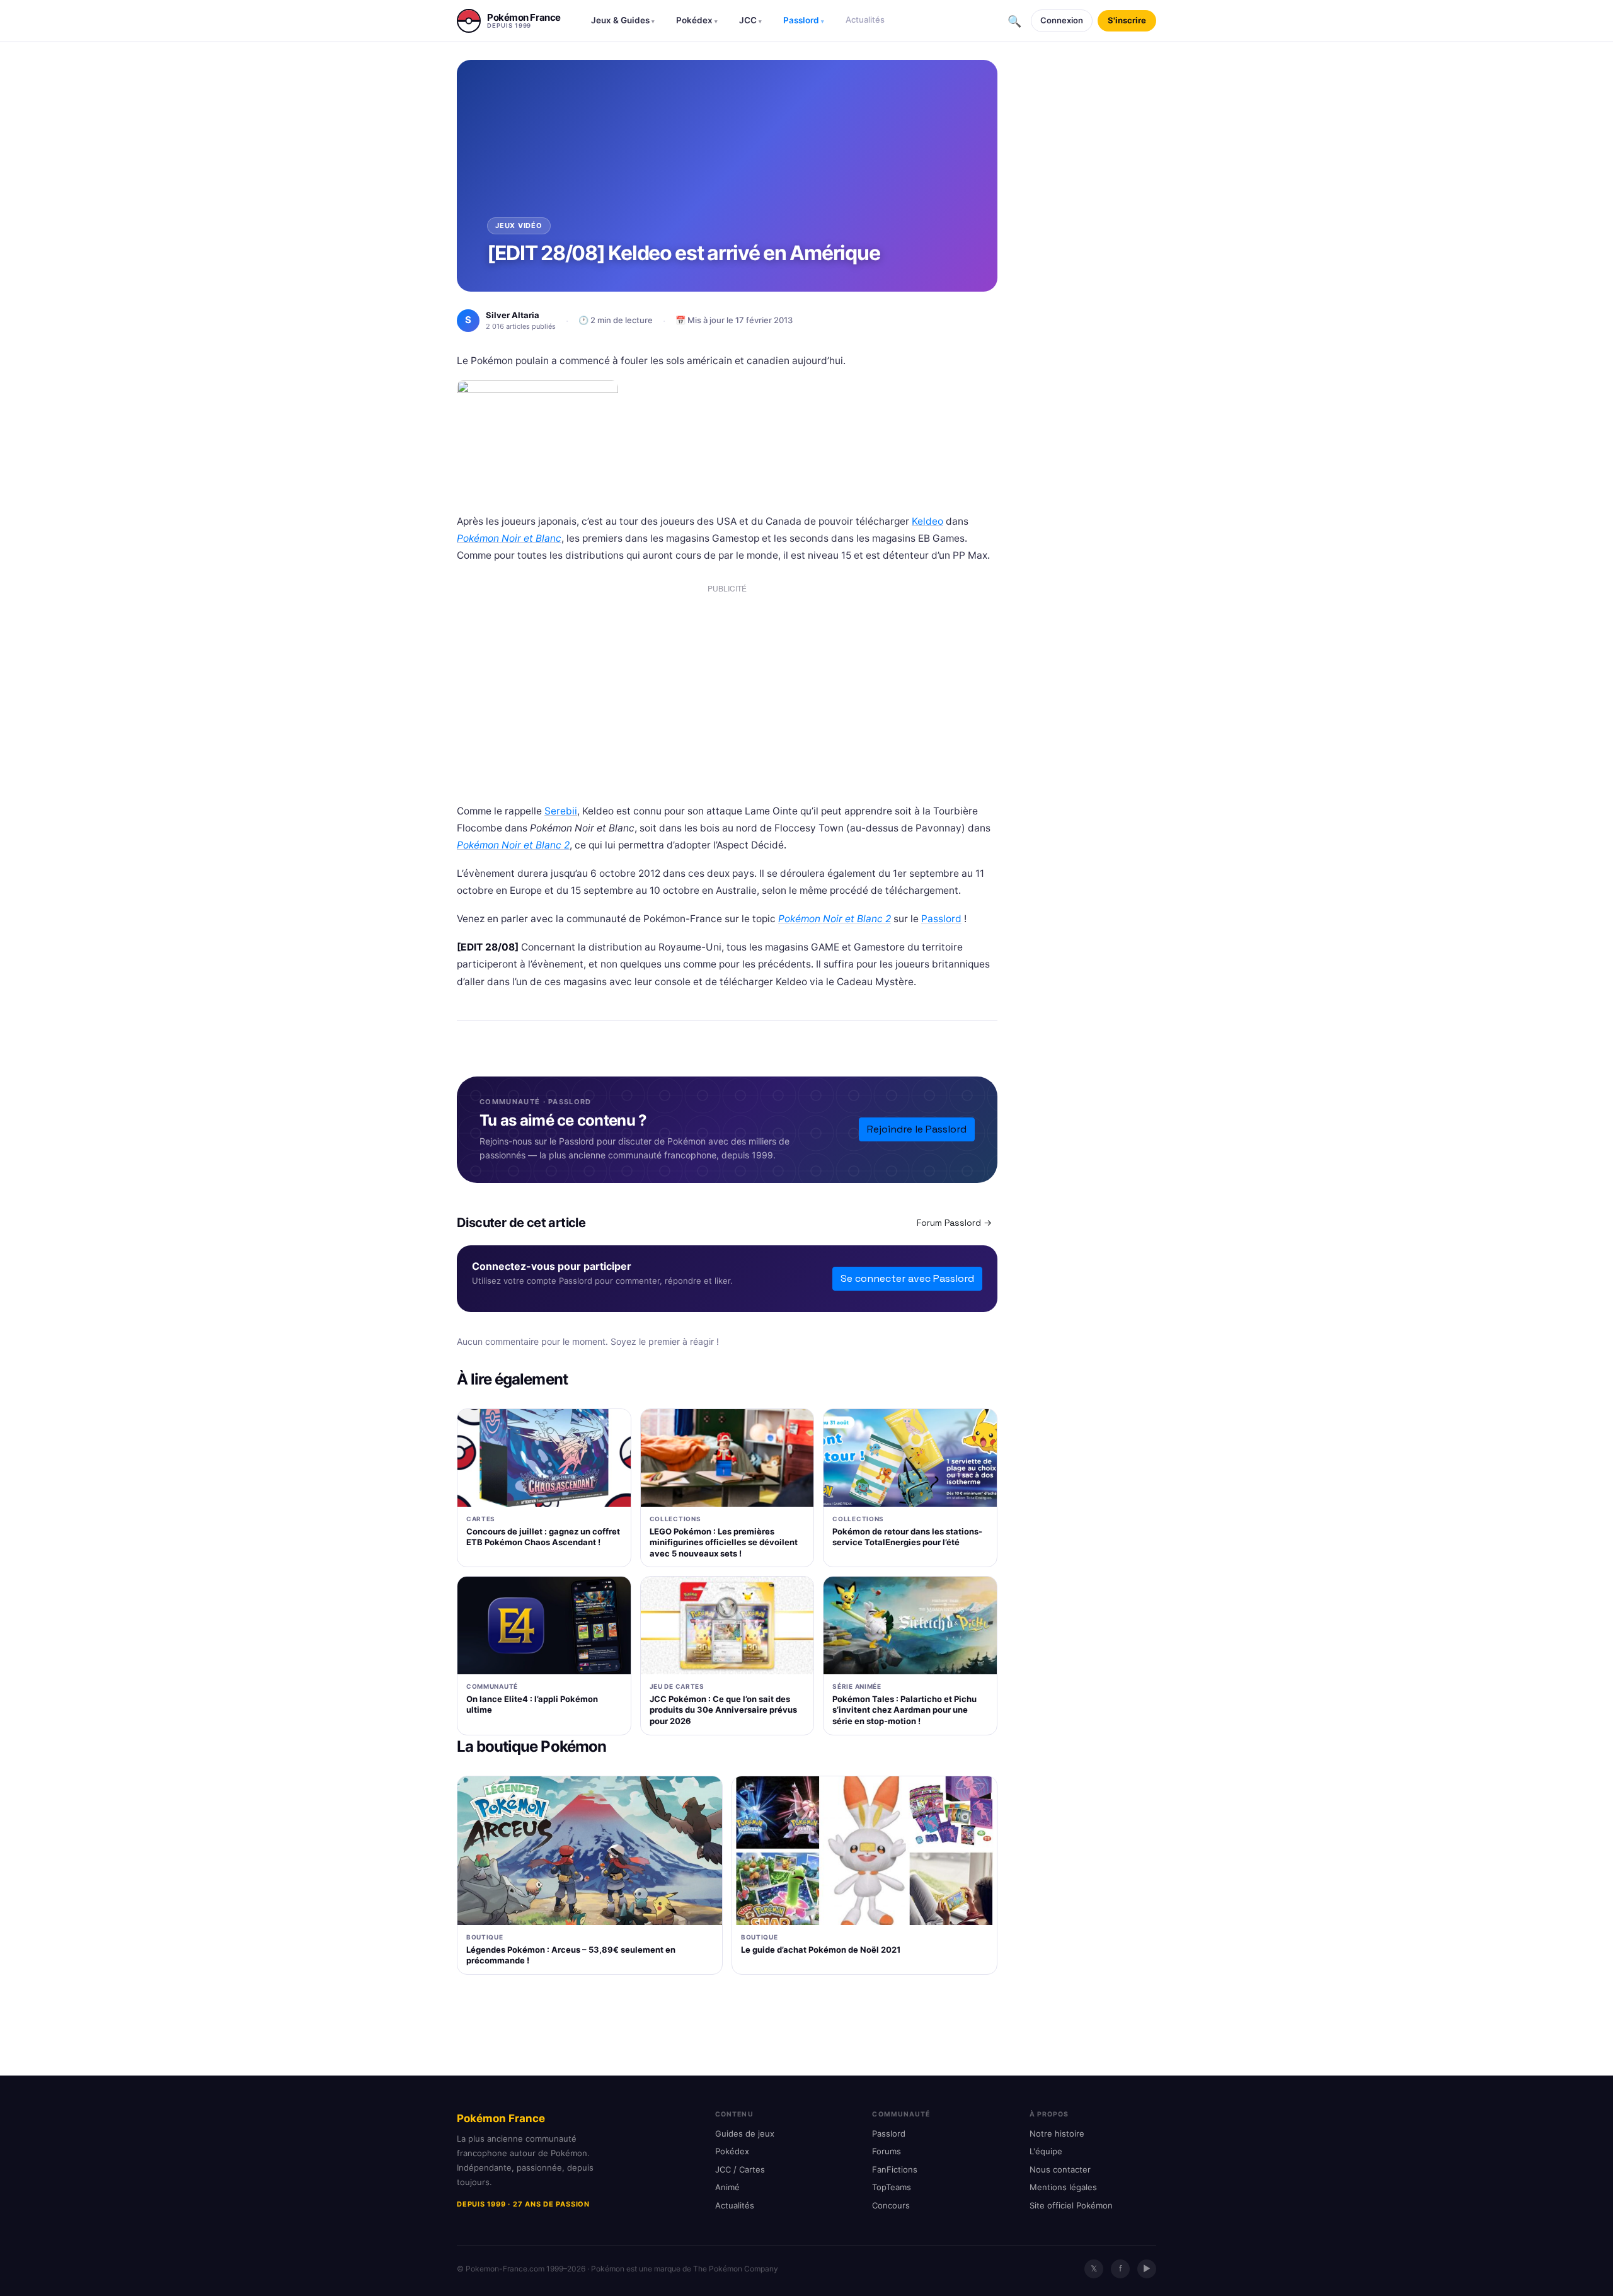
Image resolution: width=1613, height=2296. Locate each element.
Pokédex (697, 20)
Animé (727, 2187)
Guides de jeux (745, 2133)
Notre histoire (1057, 2133)
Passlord (804, 20)
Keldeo (927, 521)
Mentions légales (1063, 2187)
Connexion (1062, 20)
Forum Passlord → (954, 1223)
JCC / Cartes (740, 2169)
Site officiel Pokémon (1071, 2205)
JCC (750, 20)
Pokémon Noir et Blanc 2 (513, 845)
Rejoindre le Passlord (917, 1129)
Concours (891, 2205)
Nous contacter (1060, 2169)
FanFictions (895, 2169)
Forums (887, 2151)
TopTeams (892, 2187)
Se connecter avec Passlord (907, 1278)
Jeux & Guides (623, 20)
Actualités (865, 20)
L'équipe (1046, 2151)
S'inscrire (1127, 20)
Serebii (561, 811)
